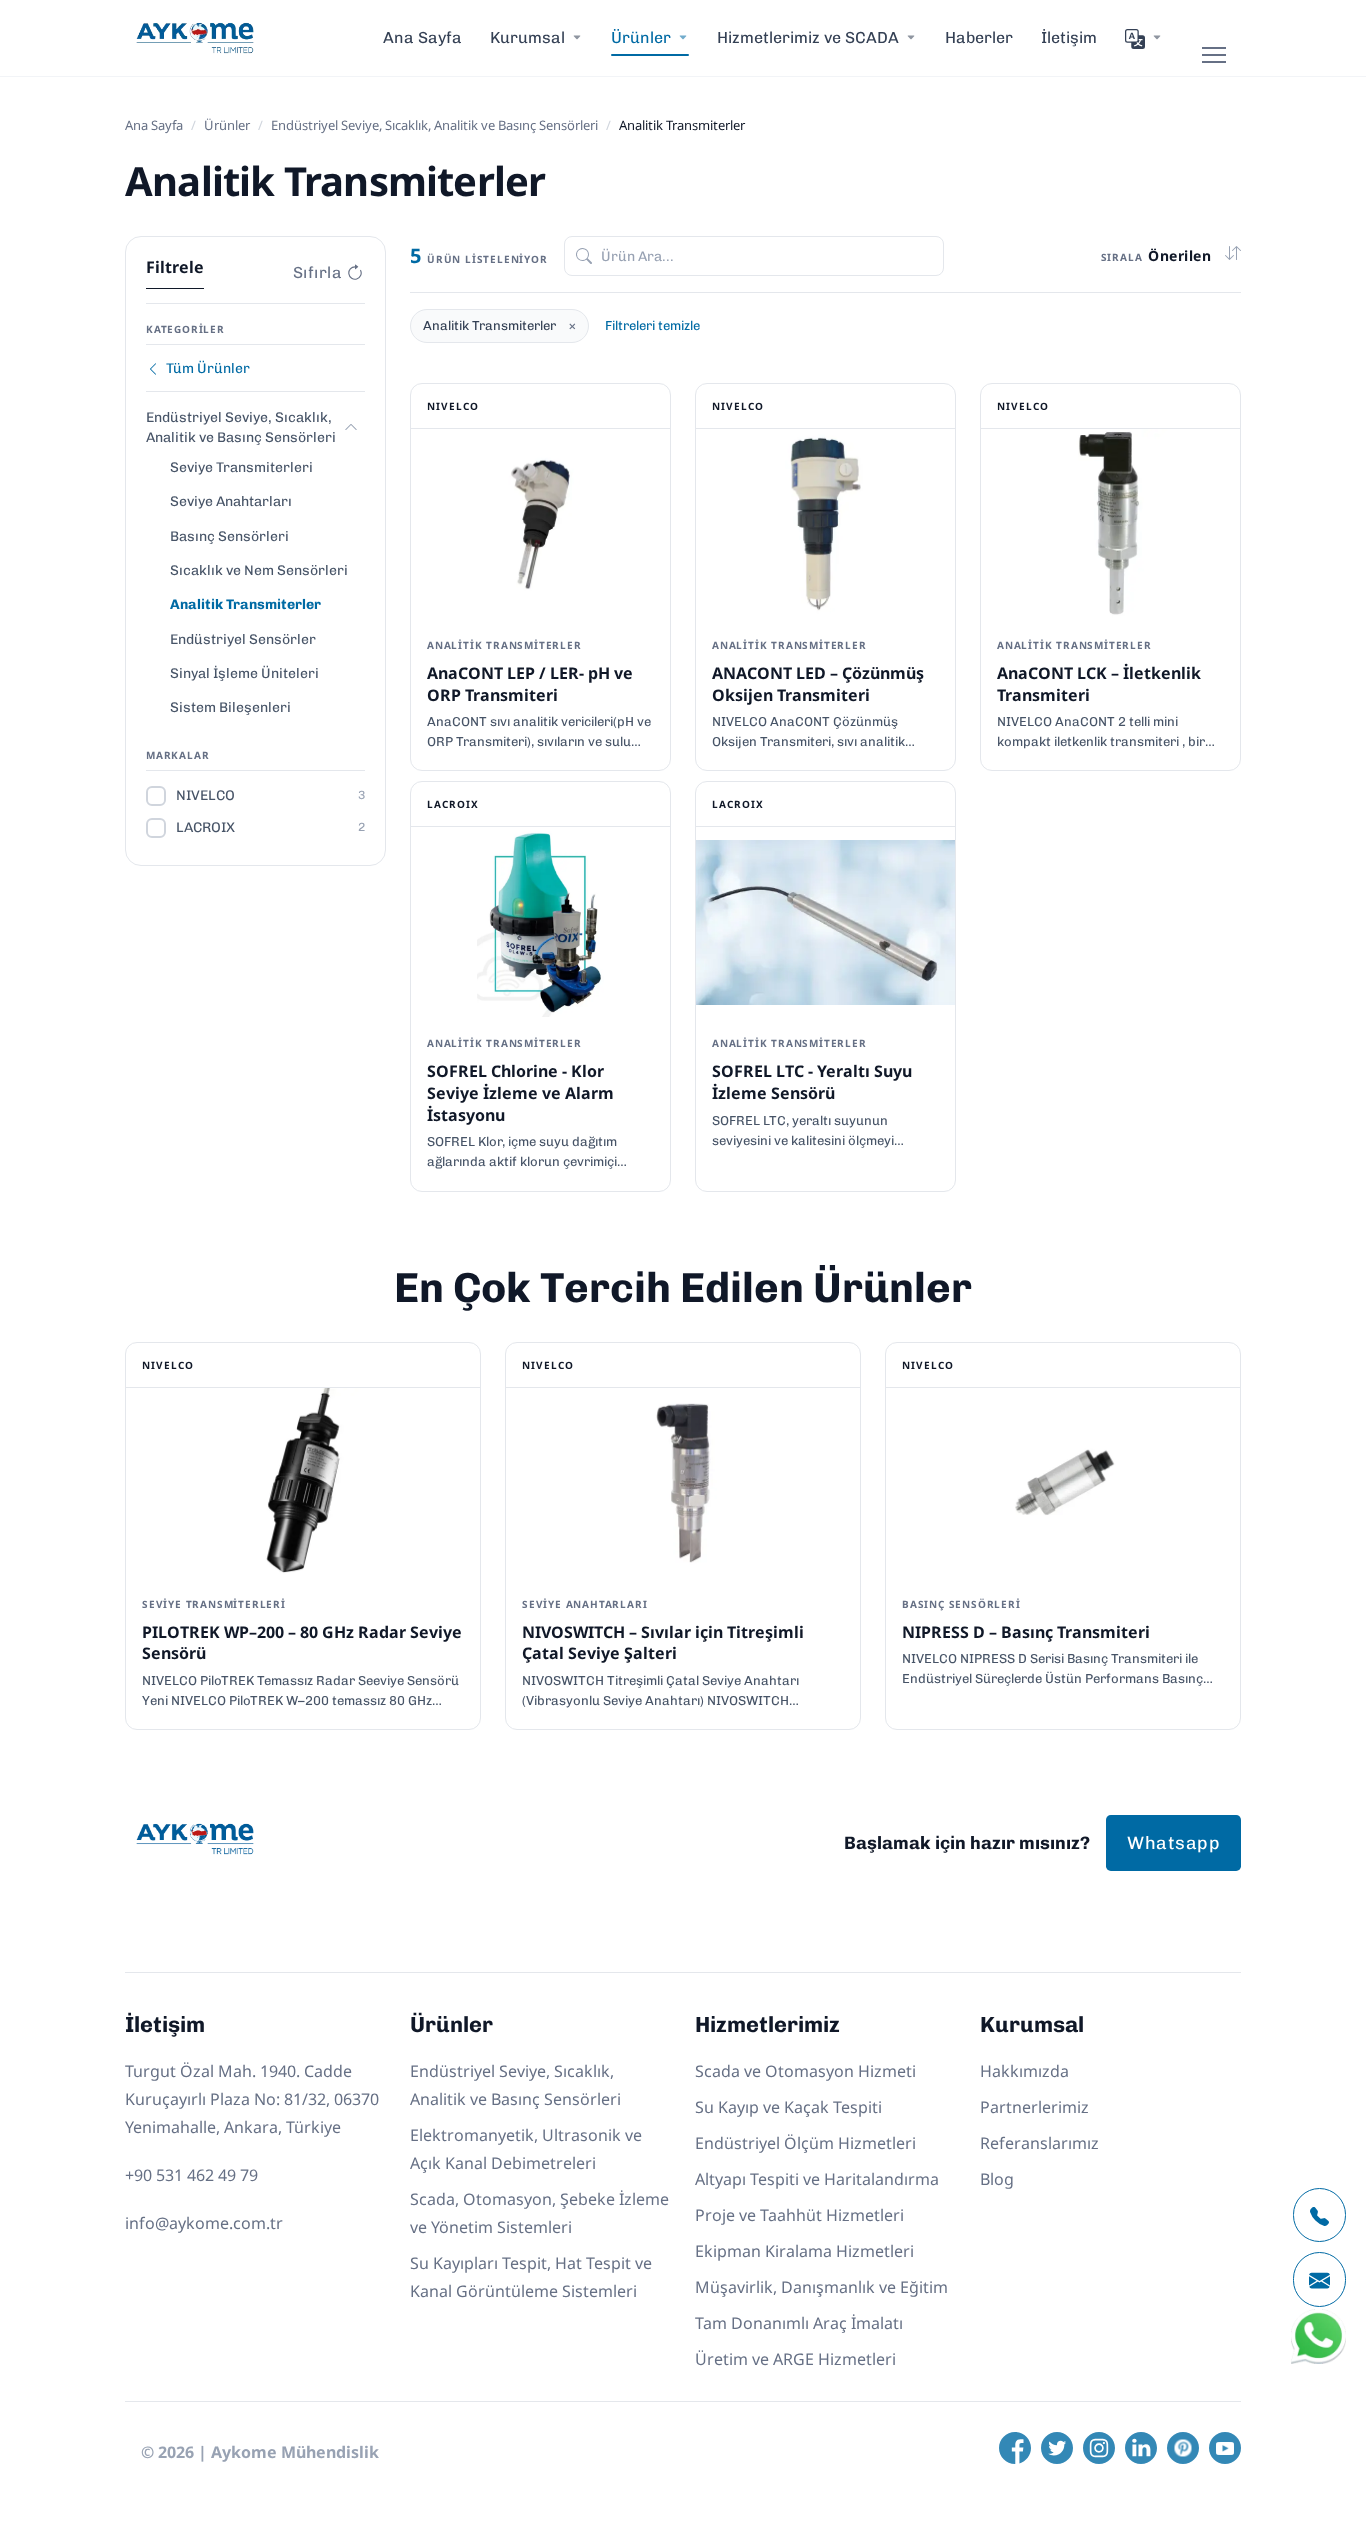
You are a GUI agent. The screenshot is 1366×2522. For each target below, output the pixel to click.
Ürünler (227, 125)
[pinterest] (1183, 2448)
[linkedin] (1141, 2448)
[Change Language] (1144, 38)
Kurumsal (527, 37)
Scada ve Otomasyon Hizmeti (805, 2071)
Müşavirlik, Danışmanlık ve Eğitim (821, 2287)
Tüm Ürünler (208, 368)
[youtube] (1225, 2448)
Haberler (979, 37)
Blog (997, 2179)
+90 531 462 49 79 (191, 2175)
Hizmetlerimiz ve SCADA (808, 37)
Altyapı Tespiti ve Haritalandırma (817, 2179)
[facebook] (1015, 2448)
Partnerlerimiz (1034, 2107)
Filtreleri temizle (652, 325)
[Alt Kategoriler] (351, 427)
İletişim (1069, 37)
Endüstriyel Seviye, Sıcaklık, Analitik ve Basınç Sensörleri (434, 125)
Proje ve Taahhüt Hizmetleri (799, 2215)
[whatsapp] (1318, 2359)
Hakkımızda (1024, 2071)
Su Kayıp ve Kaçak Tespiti (788, 2107)
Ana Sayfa (422, 37)
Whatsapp (1173, 1843)
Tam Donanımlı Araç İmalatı (799, 2323)
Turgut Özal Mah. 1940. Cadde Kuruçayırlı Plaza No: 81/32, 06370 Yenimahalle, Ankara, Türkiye (252, 2099)
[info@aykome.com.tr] (1319, 2279)
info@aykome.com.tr (204, 2223)
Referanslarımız (1039, 2143)
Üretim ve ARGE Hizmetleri (795, 2359)
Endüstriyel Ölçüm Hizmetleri (805, 2143)
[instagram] (1099, 2448)
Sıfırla (317, 272)
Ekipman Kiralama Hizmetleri (804, 2251)
